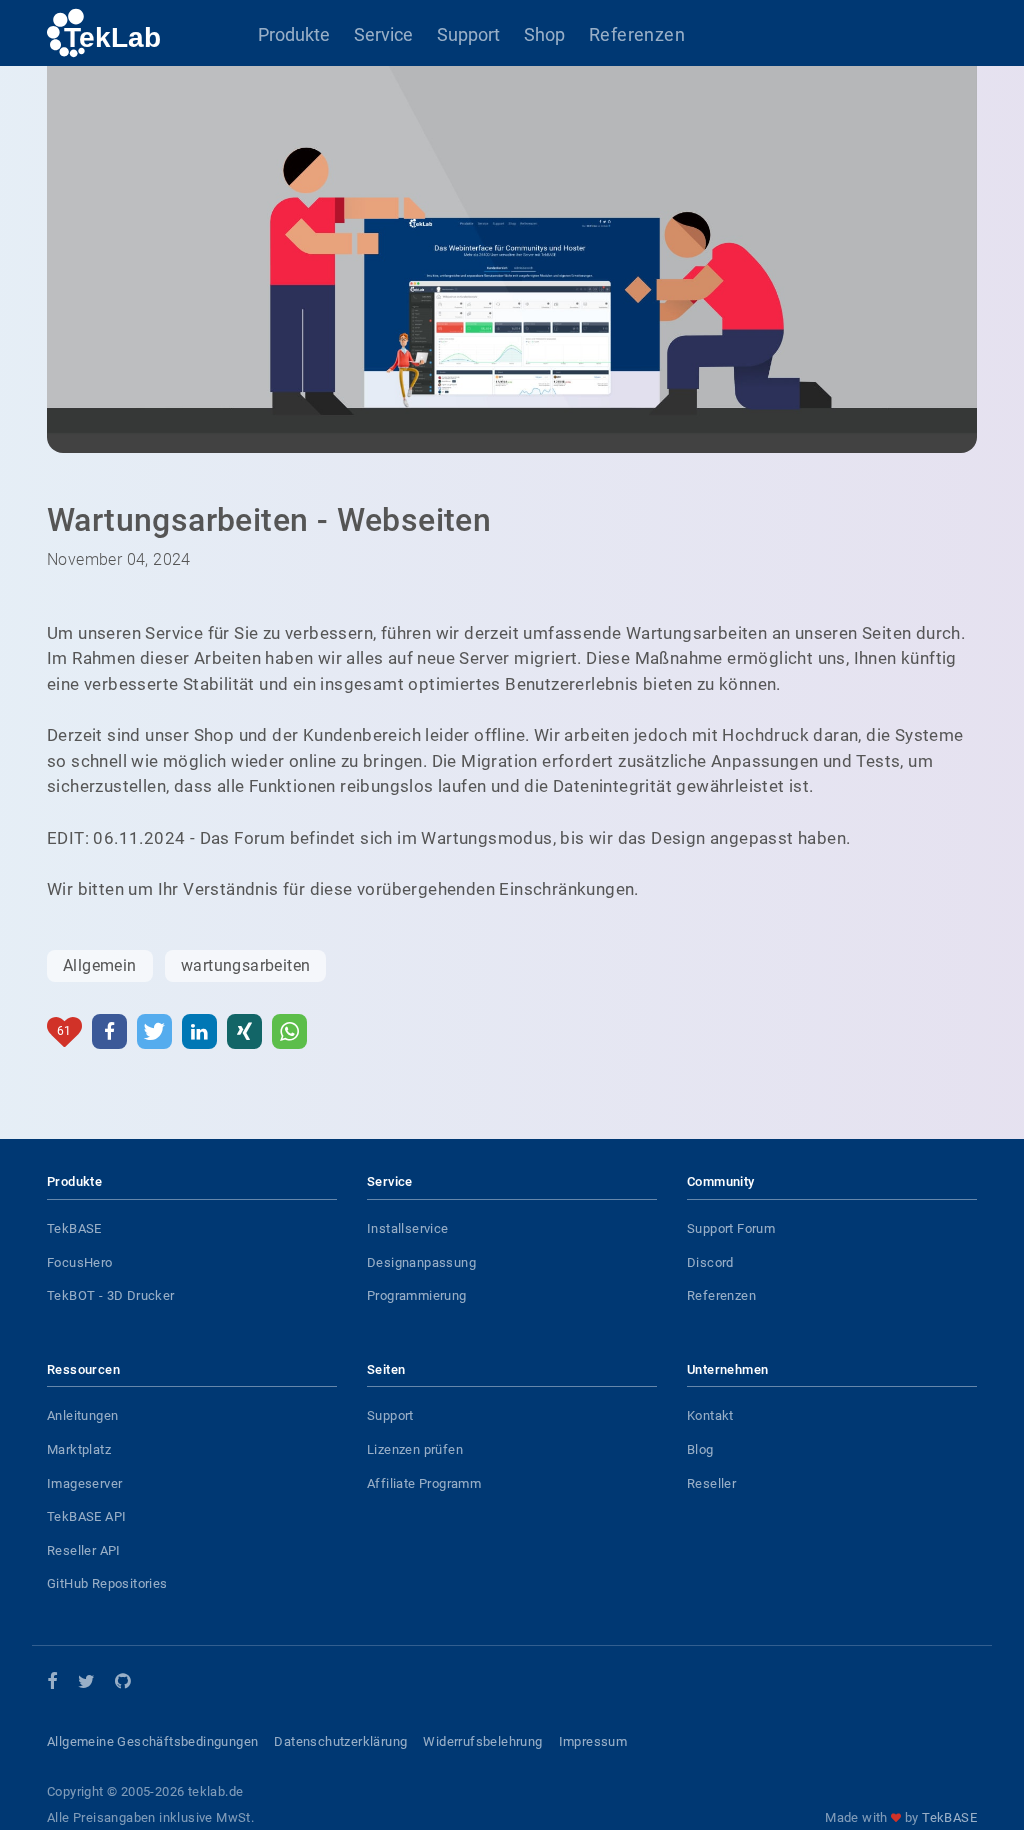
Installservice (408, 1228)
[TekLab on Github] (122, 1684)
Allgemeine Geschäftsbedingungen (152, 1741)
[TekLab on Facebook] (52, 1682)
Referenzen (637, 34)
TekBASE (74, 1228)
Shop (544, 34)
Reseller (711, 1483)
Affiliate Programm (424, 1483)
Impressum (593, 1741)
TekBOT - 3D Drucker (111, 1295)
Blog (700, 1449)
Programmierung (417, 1295)
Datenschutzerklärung (340, 1741)
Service (383, 34)
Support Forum (731, 1228)
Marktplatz (79, 1449)
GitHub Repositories (107, 1583)
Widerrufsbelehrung (482, 1741)
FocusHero (80, 1262)
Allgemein (100, 965)
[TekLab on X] (86, 1684)
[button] (109, 1031)
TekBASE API (86, 1516)
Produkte (294, 34)
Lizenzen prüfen (415, 1449)
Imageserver (84, 1483)
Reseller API (84, 1550)
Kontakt (710, 1415)
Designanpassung (421, 1262)
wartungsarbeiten (245, 965)
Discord (710, 1262)
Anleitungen (82, 1415)
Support (468, 34)
